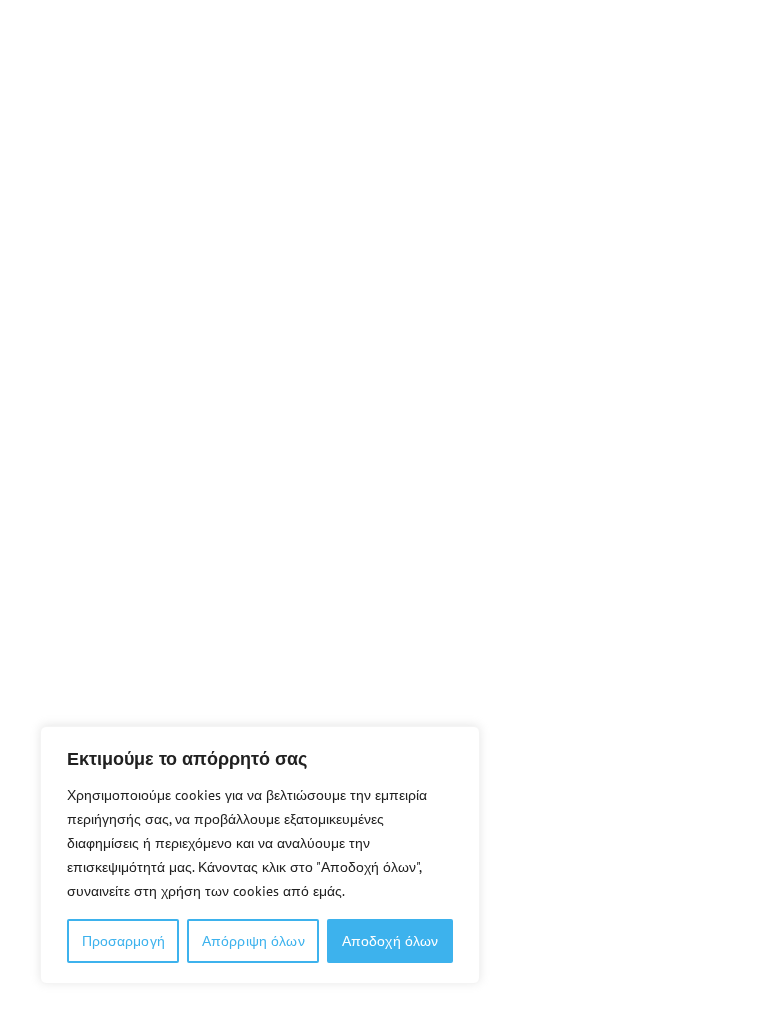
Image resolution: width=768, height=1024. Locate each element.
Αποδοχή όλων (390, 941)
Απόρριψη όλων (253, 941)
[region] (260, 855)
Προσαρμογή (123, 941)
